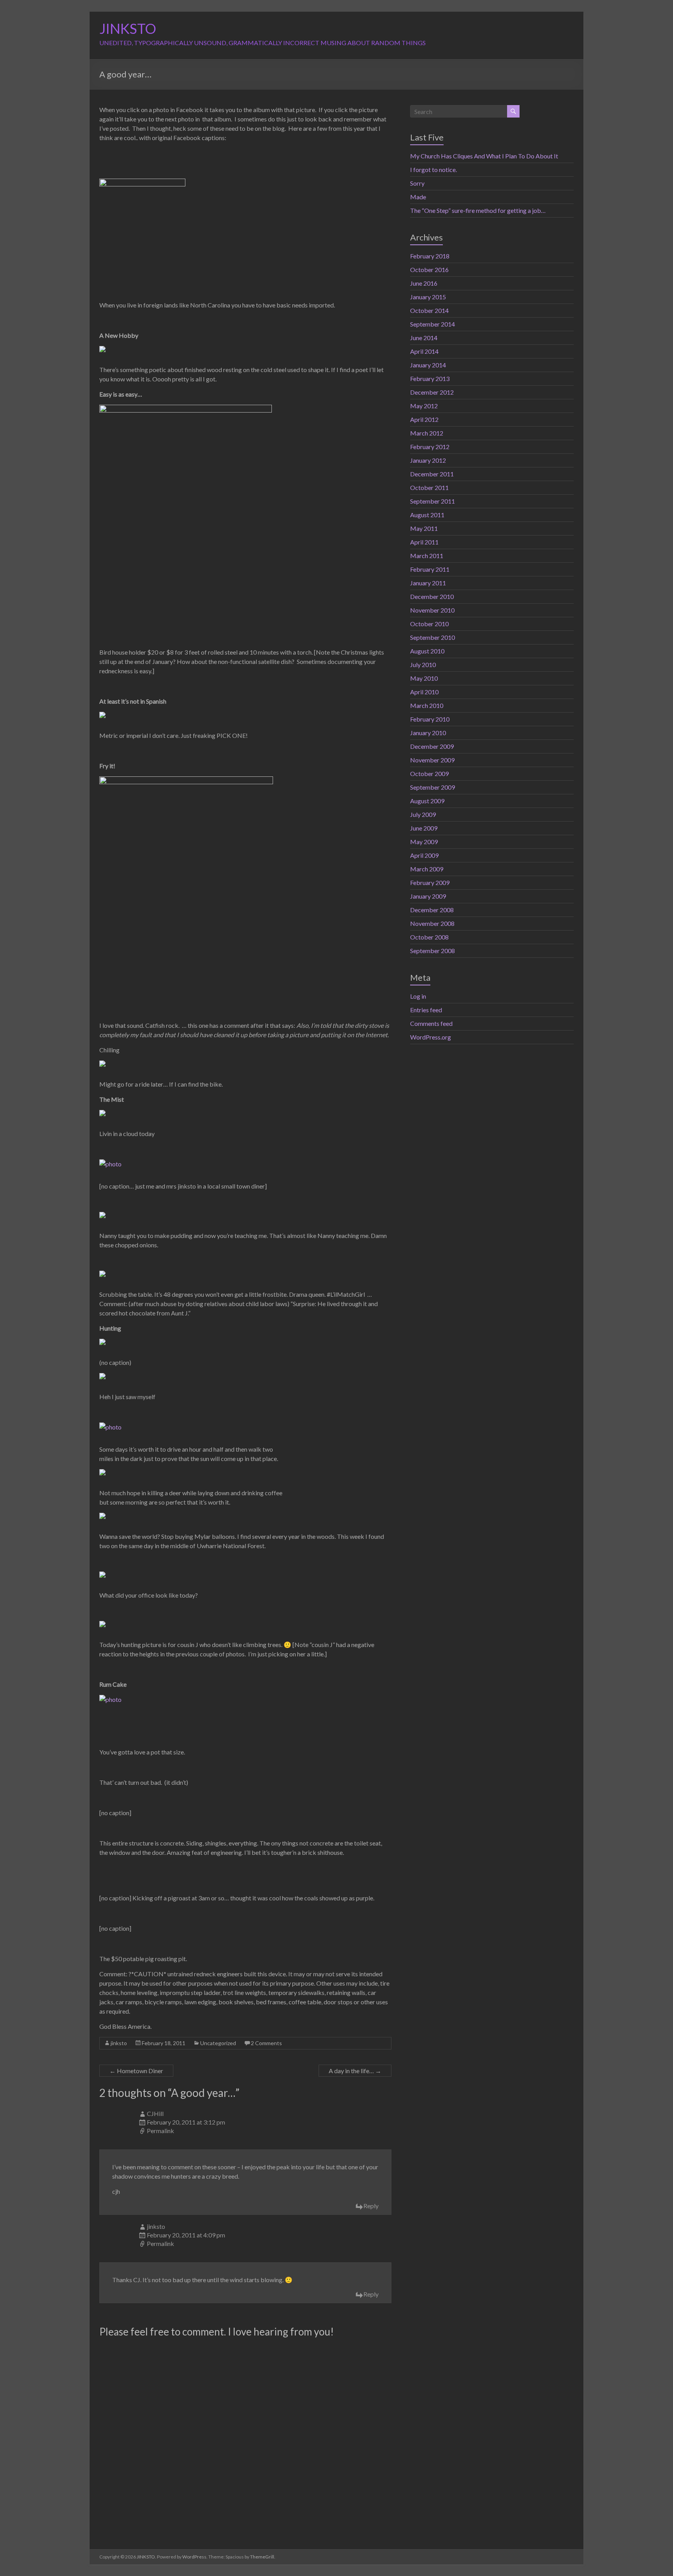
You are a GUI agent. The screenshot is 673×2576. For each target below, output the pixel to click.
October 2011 (429, 487)
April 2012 (424, 419)
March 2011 (427, 556)
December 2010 (432, 596)
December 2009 (432, 746)
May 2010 (424, 678)
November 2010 (432, 610)
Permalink (160, 2131)
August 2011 (427, 515)
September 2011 (433, 501)
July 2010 (423, 665)
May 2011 (424, 528)
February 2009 (430, 882)
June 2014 (424, 338)
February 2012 (430, 447)
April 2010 (424, 692)
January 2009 (428, 896)
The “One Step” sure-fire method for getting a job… (478, 210)
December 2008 (432, 910)
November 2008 (432, 923)
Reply (371, 2206)
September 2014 (433, 324)
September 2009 (433, 787)
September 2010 (433, 637)
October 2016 (429, 270)
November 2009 (432, 760)
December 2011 (432, 474)
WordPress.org (431, 1037)
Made (418, 197)
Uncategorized (218, 2043)
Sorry (417, 183)
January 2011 (428, 583)
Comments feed (431, 1023)
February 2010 (430, 719)
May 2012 (424, 406)
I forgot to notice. (433, 169)
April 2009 (424, 855)
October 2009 (429, 774)
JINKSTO (128, 28)
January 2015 (428, 297)
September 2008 (433, 951)
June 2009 (424, 828)
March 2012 (427, 433)
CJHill (155, 2113)
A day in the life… (355, 2071)
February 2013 (430, 378)
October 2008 (429, 937)
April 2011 (424, 542)
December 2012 (432, 392)
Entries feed (426, 1010)
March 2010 (427, 705)
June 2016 (424, 283)
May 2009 (424, 842)
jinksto (119, 2043)
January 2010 (428, 733)
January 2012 (428, 460)
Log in (418, 996)
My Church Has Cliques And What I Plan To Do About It (484, 156)
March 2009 (427, 869)
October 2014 (429, 310)
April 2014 (424, 351)
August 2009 (427, 801)
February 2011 (430, 569)
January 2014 (428, 365)
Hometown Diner (136, 2071)
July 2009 (423, 814)
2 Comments (266, 2043)
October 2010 (429, 624)
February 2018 (430, 256)
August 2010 (427, 651)
